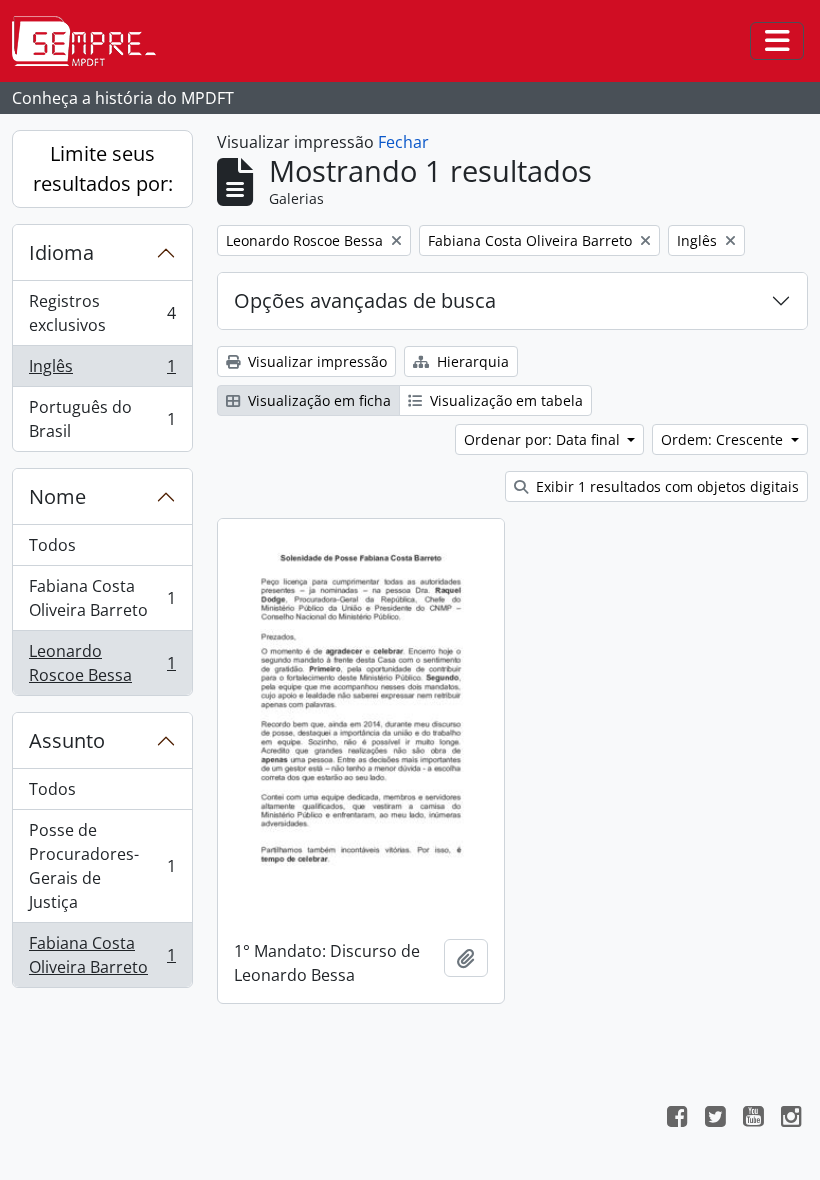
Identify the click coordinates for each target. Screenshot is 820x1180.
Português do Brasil (102, 419)
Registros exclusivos (102, 313)
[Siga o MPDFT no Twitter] (715, 1119)
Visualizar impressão (315, 361)
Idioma (61, 252)
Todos (52, 545)
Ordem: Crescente (724, 439)
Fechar (403, 142)
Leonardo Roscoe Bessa (102, 663)
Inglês (102, 371)
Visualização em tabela (504, 400)
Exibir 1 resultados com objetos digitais (665, 486)
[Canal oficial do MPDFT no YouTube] (753, 1119)
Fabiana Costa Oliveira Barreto (102, 598)
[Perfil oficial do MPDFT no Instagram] (791, 1119)
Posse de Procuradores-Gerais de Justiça (102, 866)
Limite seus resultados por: (103, 168)
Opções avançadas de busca (365, 300)
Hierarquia (471, 361)
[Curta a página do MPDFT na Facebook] (677, 1119)
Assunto (67, 740)
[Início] (92, 41)
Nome (57, 496)
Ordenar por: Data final (544, 439)
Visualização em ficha (317, 400)
